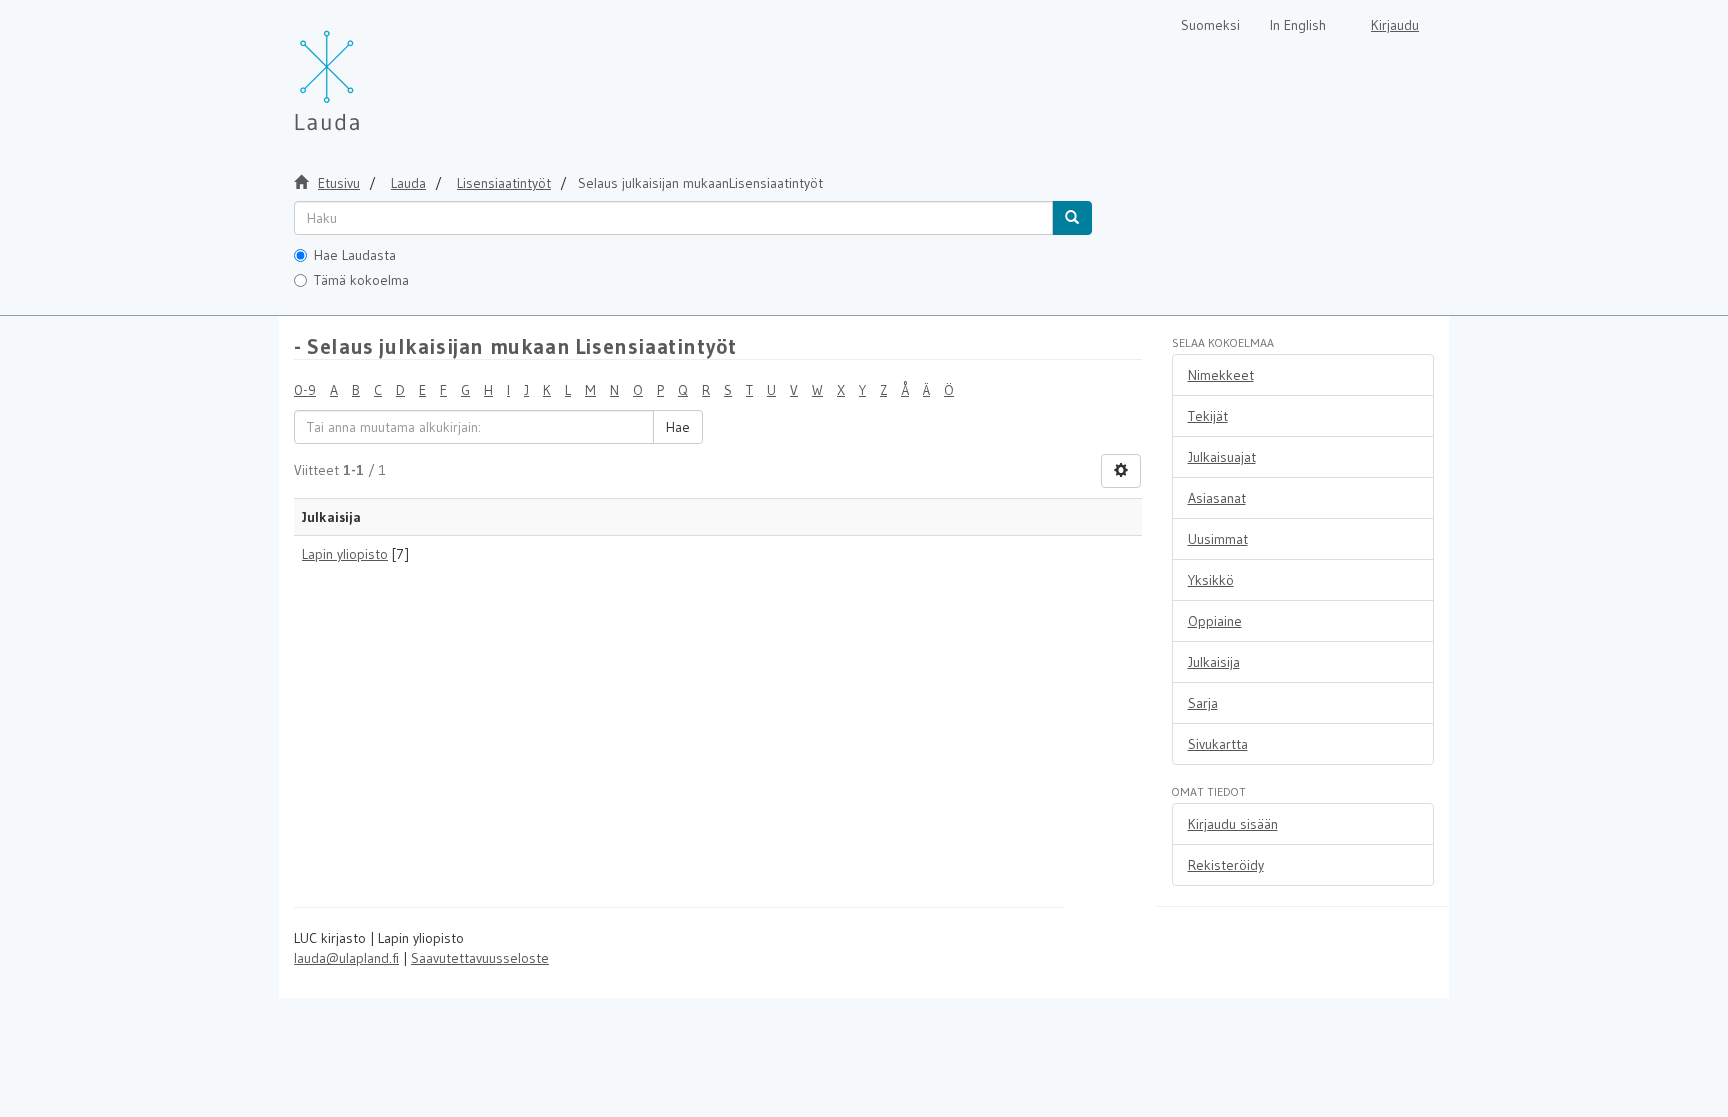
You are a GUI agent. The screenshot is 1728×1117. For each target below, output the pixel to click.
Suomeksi (1210, 25)
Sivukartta (1218, 744)
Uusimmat (1218, 539)
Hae (678, 427)
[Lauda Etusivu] (369, 70)
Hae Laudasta (355, 255)
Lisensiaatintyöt (504, 183)
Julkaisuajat (1222, 457)
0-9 (305, 390)
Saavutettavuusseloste (480, 958)
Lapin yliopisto (345, 554)
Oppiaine (1215, 621)
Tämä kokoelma (361, 280)
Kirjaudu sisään (1233, 824)
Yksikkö (1211, 580)
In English (1298, 25)
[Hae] (1072, 218)
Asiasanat (1217, 498)
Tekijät (1208, 416)
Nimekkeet (1221, 375)
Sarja (1203, 703)
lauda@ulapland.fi (346, 958)
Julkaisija (1214, 662)
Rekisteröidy (1226, 865)
